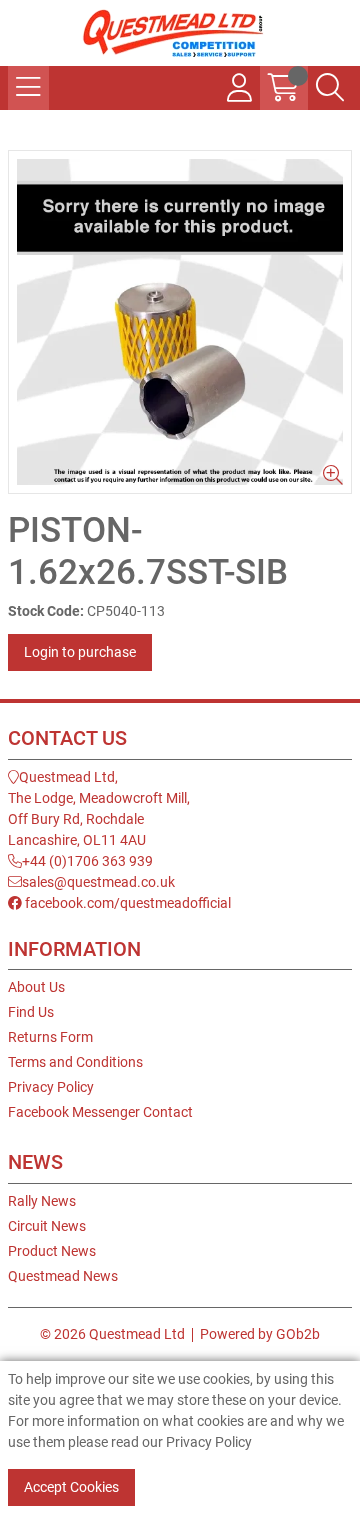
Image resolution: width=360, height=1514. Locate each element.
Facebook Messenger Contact (100, 1112)
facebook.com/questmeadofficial (126, 903)
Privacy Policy (51, 1087)
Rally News (42, 1201)
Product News (52, 1251)
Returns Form (50, 1037)
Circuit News (47, 1226)
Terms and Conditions (75, 1062)
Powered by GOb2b (260, 1334)
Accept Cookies (71, 1487)
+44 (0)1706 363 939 (87, 861)
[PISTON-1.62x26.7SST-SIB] (180, 322)
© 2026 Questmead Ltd (112, 1334)
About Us (36, 987)
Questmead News (63, 1276)
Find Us (31, 1012)
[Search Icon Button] (330, 88)
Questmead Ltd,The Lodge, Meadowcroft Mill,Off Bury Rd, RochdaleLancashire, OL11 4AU (99, 808)
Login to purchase (80, 652)
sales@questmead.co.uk (98, 882)
